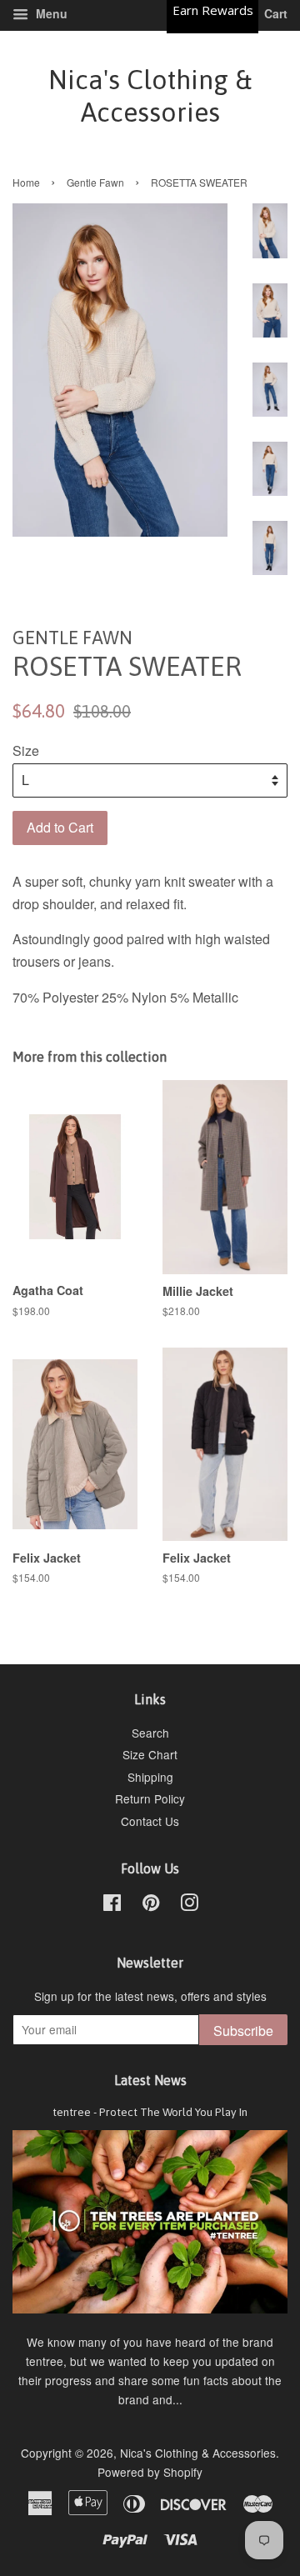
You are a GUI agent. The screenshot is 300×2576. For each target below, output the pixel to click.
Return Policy (150, 1798)
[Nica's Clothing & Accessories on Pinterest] (151, 1905)
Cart (274, 13)
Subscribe (243, 2031)
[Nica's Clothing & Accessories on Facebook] (112, 1905)
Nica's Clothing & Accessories (150, 95)
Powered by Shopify (150, 2472)
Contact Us (150, 1821)
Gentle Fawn (95, 182)
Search (150, 1733)
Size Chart (150, 1754)
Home (26, 182)
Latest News (150, 2080)
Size (26, 750)
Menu (50, 13)
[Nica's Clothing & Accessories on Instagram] (189, 1905)
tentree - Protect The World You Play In (150, 2112)
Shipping (150, 1777)
